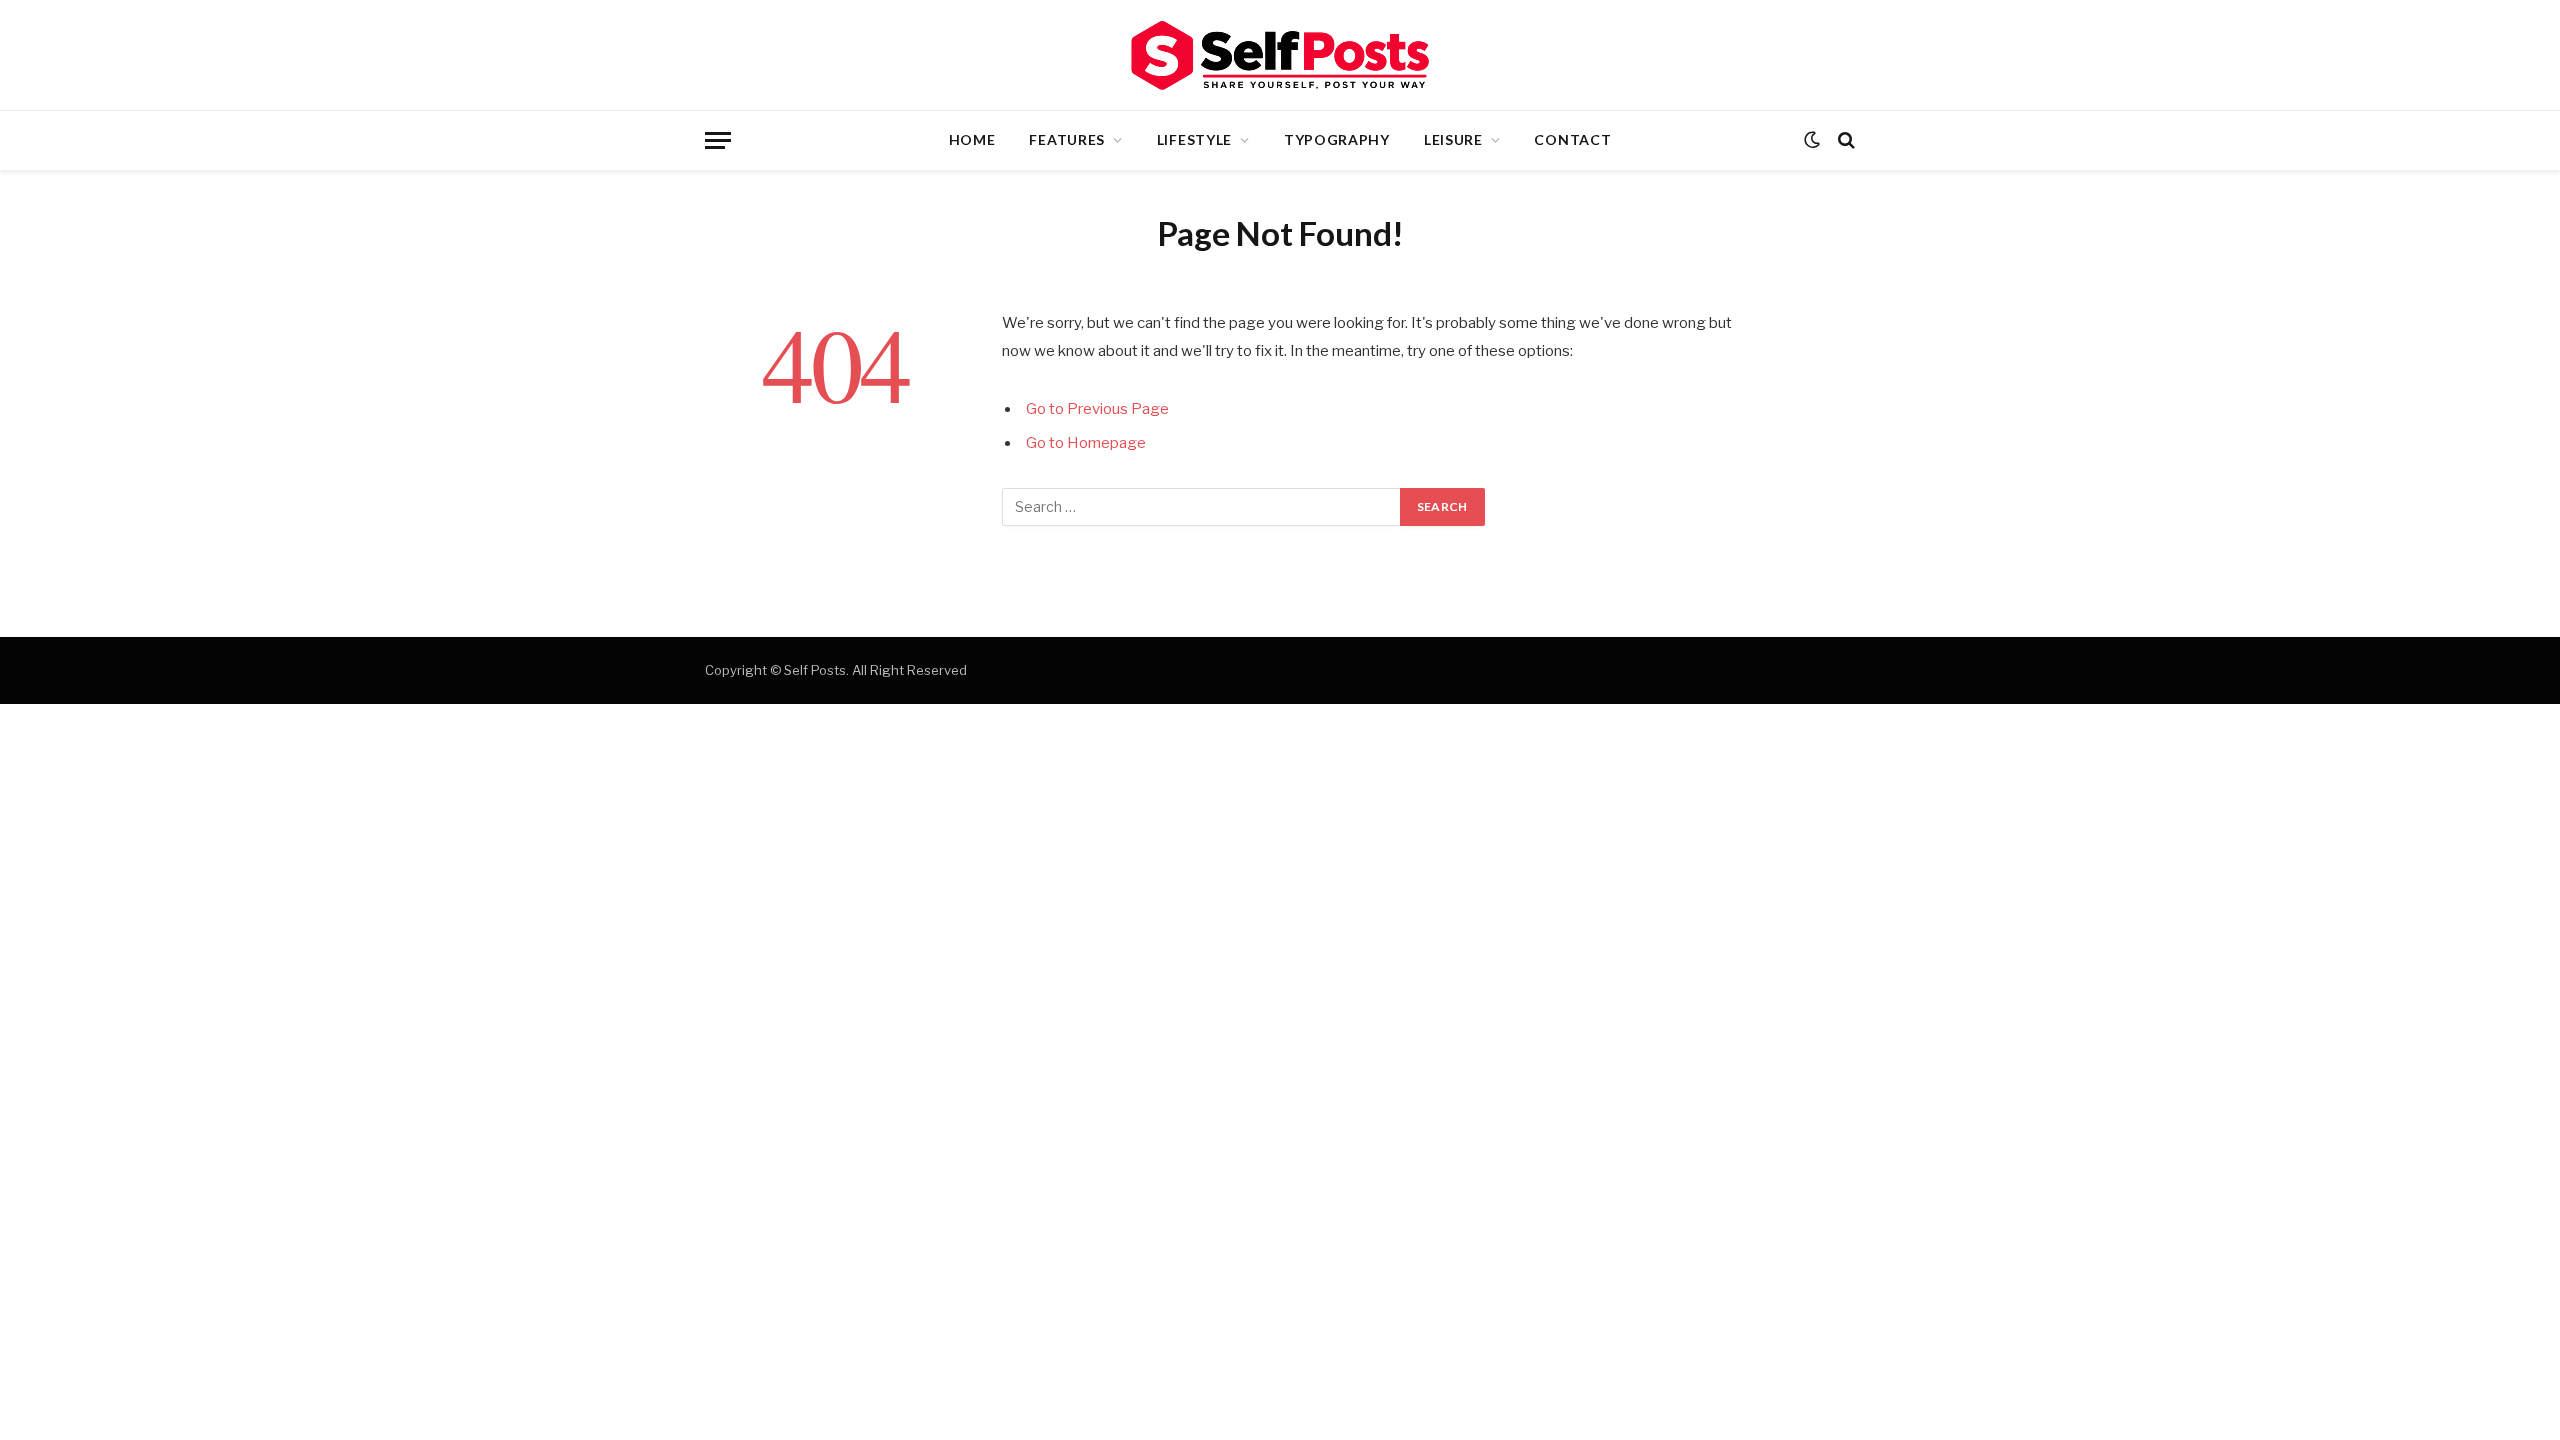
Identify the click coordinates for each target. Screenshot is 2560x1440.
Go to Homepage (1086, 443)
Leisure (1453, 139)
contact (1572, 139)
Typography (1337, 139)
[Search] (1844, 140)
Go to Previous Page (1097, 409)
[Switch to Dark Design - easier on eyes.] (1812, 140)
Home (972, 139)
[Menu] (718, 140)
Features (1067, 139)
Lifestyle (1194, 139)
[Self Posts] (1280, 55)
